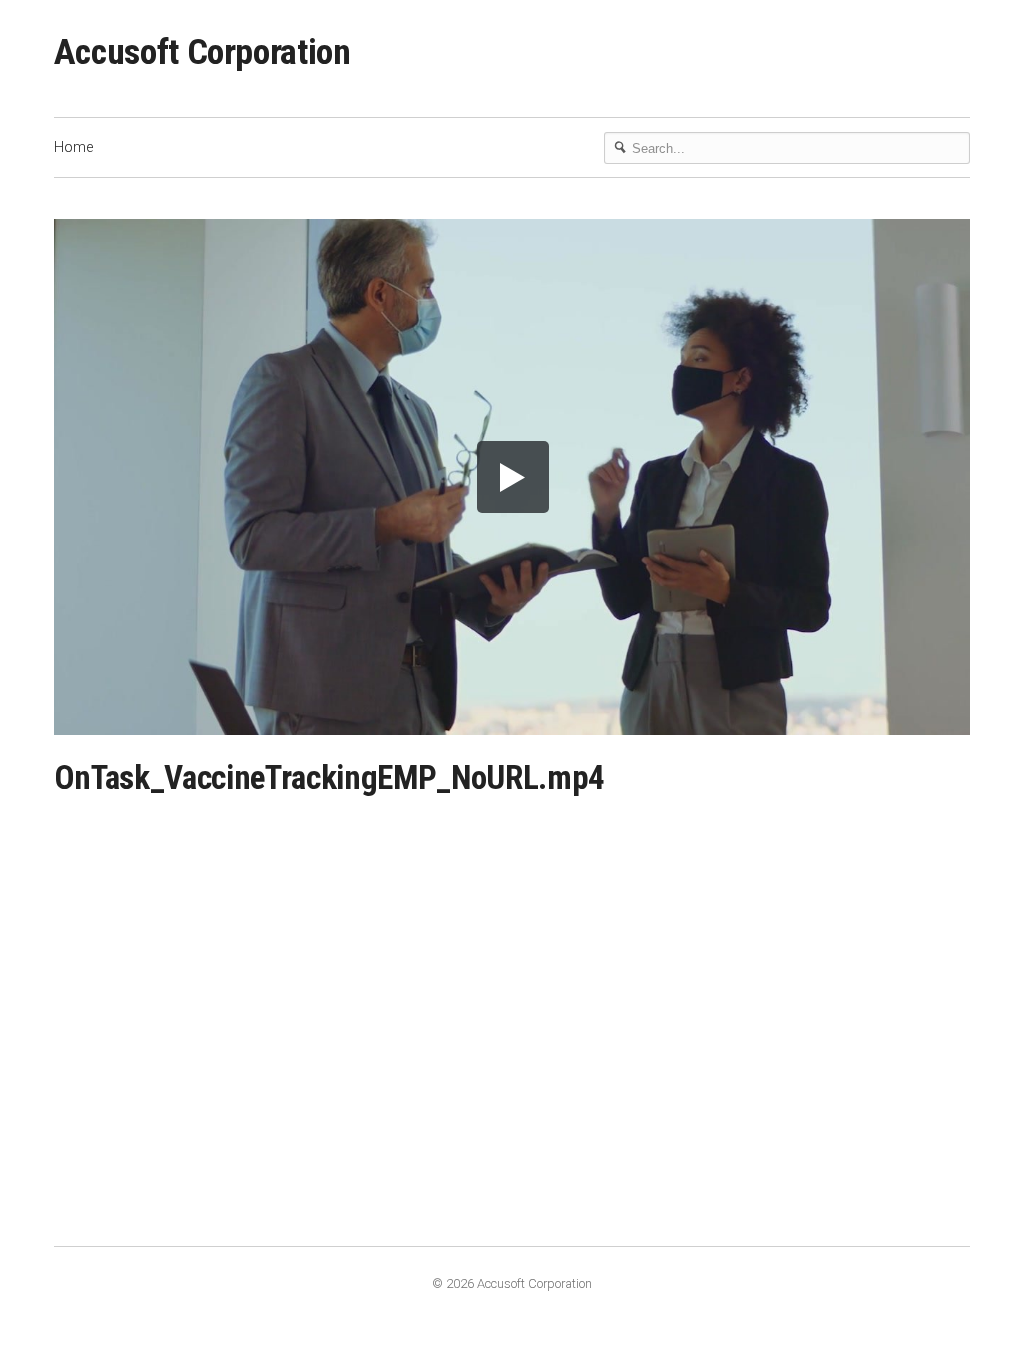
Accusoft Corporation (202, 52)
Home (73, 147)
